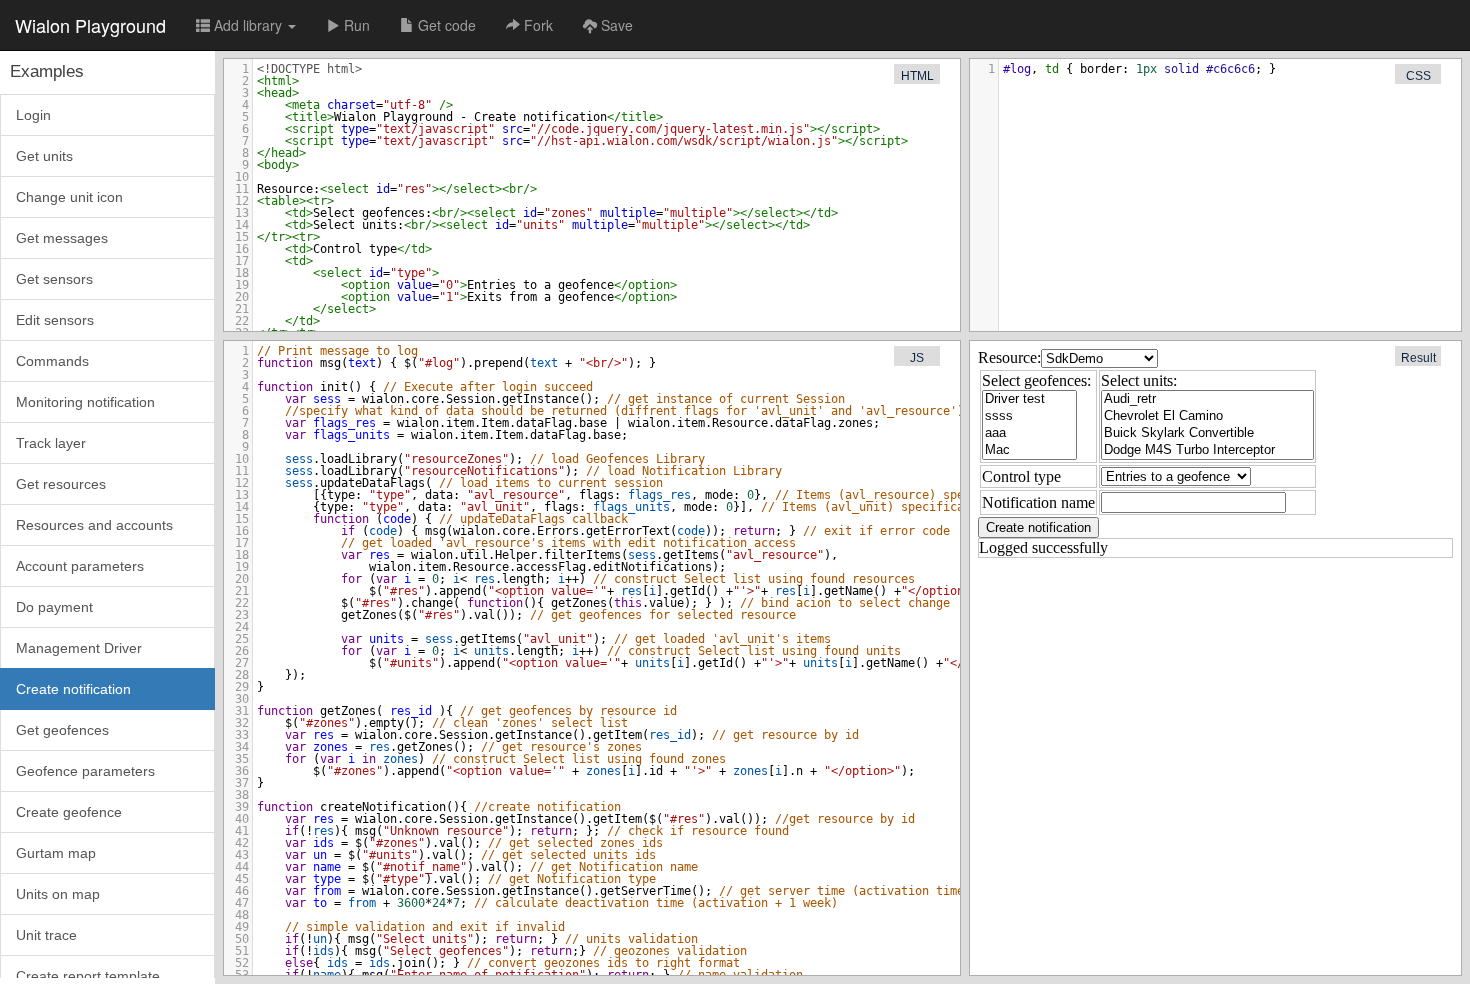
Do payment (54, 607)
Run (355, 25)
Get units (44, 156)
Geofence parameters (85, 771)
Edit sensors (55, 320)
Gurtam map (56, 853)
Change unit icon (69, 197)
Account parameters (80, 566)
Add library (248, 25)
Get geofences (62, 730)
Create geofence (69, 812)
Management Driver (79, 648)
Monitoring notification (85, 402)
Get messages (62, 238)
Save (615, 25)
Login (33, 115)
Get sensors (54, 279)
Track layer (51, 443)
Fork (536, 25)
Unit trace (46, 935)
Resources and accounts (94, 525)
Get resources (61, 484)
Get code (445, 25)
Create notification (73, 689)
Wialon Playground (90, 25)
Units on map (58, 894)
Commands (52, 361)
